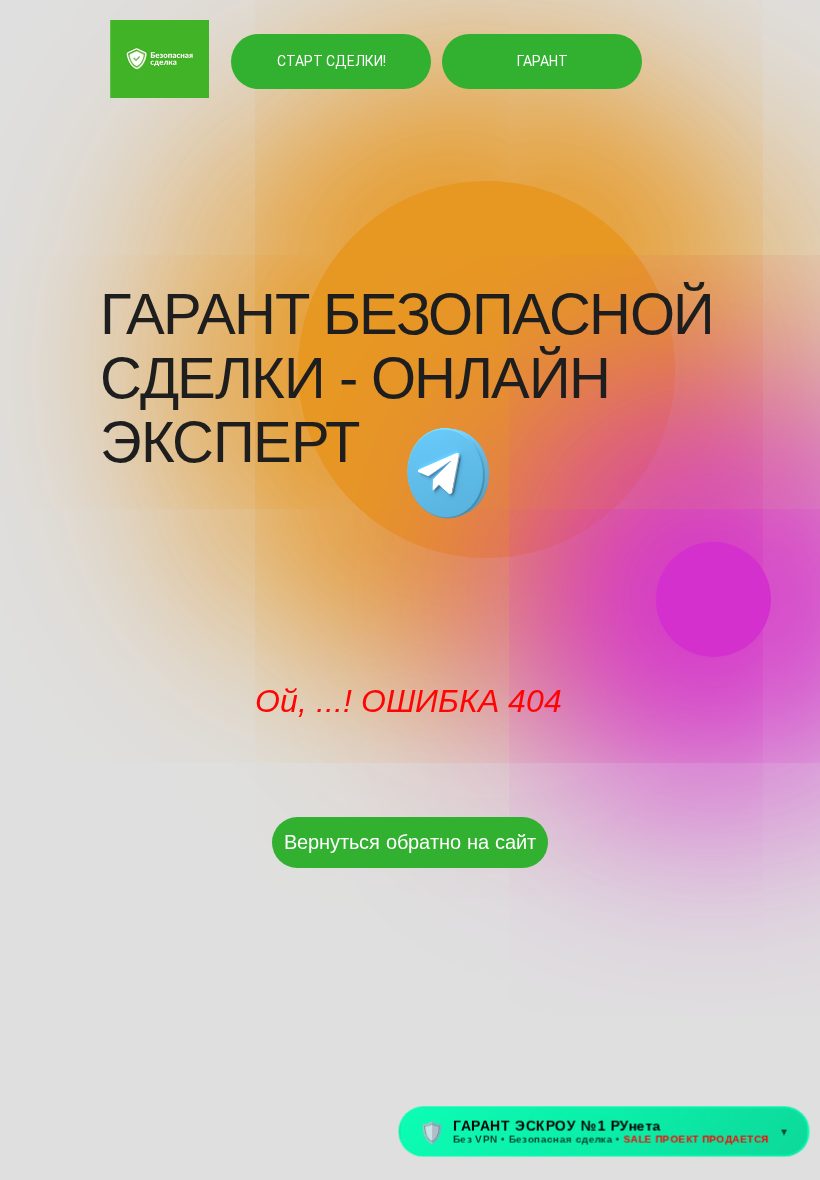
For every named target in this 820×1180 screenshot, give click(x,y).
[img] (448, 475)
